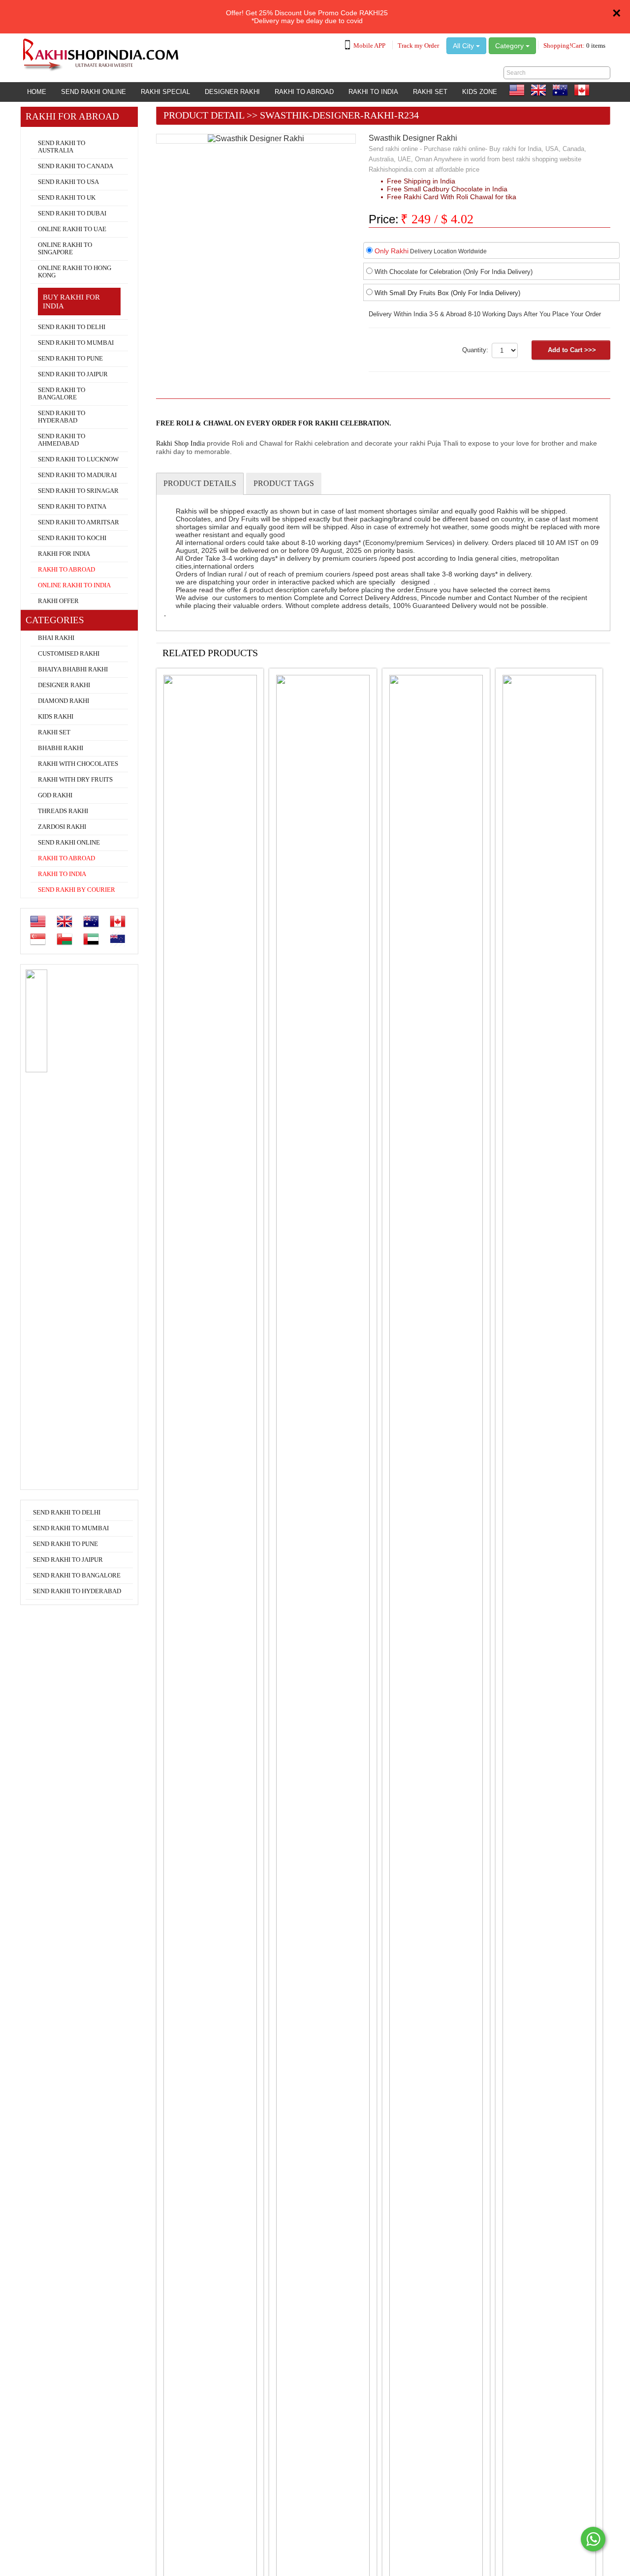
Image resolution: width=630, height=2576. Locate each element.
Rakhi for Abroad (50, 131)
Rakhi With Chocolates (78, 764)
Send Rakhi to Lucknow (78, 459)
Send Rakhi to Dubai (72, 213)
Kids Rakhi (56, 717)
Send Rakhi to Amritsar (79, 522)
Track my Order (418, 45)
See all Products (574, 651)
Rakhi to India (373, 92)
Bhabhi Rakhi (61, 748)
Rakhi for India (64, 554)
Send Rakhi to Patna (72, 507)
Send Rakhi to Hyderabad (62, 417)
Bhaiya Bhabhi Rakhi (73, 669)
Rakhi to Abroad (304, 92)
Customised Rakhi (69, 654)
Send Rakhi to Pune (70, 359)
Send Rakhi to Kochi (72, 538)
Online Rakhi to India (74, 585)
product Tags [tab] (284, 483)
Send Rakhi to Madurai (77, 475)
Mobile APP (369, 45)
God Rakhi (55, 795)
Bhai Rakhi (56, 638)
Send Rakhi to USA (68, 182)
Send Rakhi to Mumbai (76, 343)
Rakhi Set (430, 92)
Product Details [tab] (200, 483)
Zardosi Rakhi (62, 827)
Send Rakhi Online (94, 92)
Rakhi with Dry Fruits (75, 780)
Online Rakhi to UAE (72, 229)
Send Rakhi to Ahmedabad (62, 440)
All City (464, 46)
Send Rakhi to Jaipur (73, 374)
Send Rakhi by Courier (77, 890)
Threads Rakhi (63, 811)
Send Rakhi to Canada (76, 166)
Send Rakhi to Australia (62, 147)
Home (37, 92)
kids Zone (480, 92)
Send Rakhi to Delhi (72, 327)
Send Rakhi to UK (67, 198)
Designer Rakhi (232, 92)
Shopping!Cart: (574, 45)
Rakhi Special (165, 92)
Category (510, 46)
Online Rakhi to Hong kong (75, 272)
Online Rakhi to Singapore (65, 249)
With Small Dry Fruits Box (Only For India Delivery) (447, 293)
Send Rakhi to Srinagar (78, 491)
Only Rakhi (392, 251)
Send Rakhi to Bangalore (62, 394)
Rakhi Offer (58, 601)
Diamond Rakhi (63, 701)
